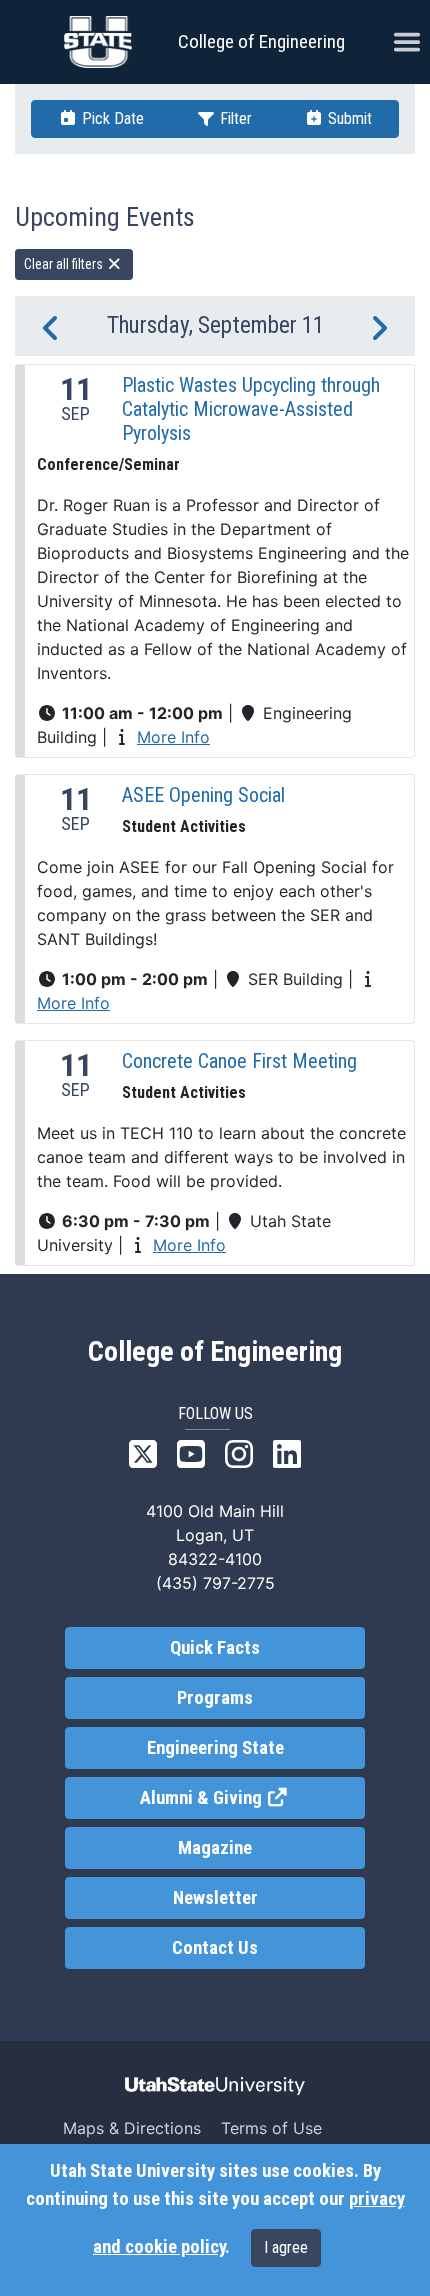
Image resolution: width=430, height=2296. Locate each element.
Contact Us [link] (215, 1948)
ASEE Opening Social (203, 795)
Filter (234, 118)
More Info (173, 737)
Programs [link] (215, 1698)
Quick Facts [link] (215, 1648)
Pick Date (111, 118)
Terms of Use (271, 2128)
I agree (286, 2247)
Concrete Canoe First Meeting (239, 1061)
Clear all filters (65, 264)
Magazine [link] (215, 1848)
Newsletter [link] (215, 1898)
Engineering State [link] (215, 1748)
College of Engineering (261, 41)
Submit (348, 118)
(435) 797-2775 (215, 1583)
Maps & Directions (132, 2128)
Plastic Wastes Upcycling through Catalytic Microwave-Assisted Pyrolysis (251, 409)
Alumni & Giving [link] (252, 1798)
